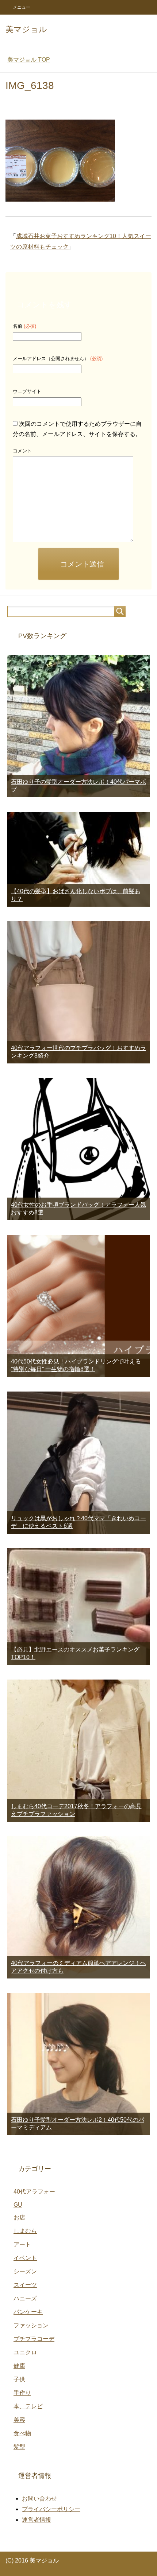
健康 (19, 2366)
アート (22, 2244)
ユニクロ (25, 2352)
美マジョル (26, 29)
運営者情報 (37, 2520)
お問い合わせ (39, 2499)
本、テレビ (28, 2406)
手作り (22, 2393)
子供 (19, 2379)
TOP (29, 60)
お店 (19, 2217)
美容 (19, 2420)
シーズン (25, 2271)
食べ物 (22, 2433)
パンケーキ (28, 2312)
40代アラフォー (34, 2192)
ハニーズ (25, 2298)
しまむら (25, 2231)
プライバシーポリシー (51, 2509)
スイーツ (25, 2285)
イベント (25, 2258)
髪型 (19, 2447)
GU (18, 2205)
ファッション (31, 2325)
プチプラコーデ (34, 2339)
